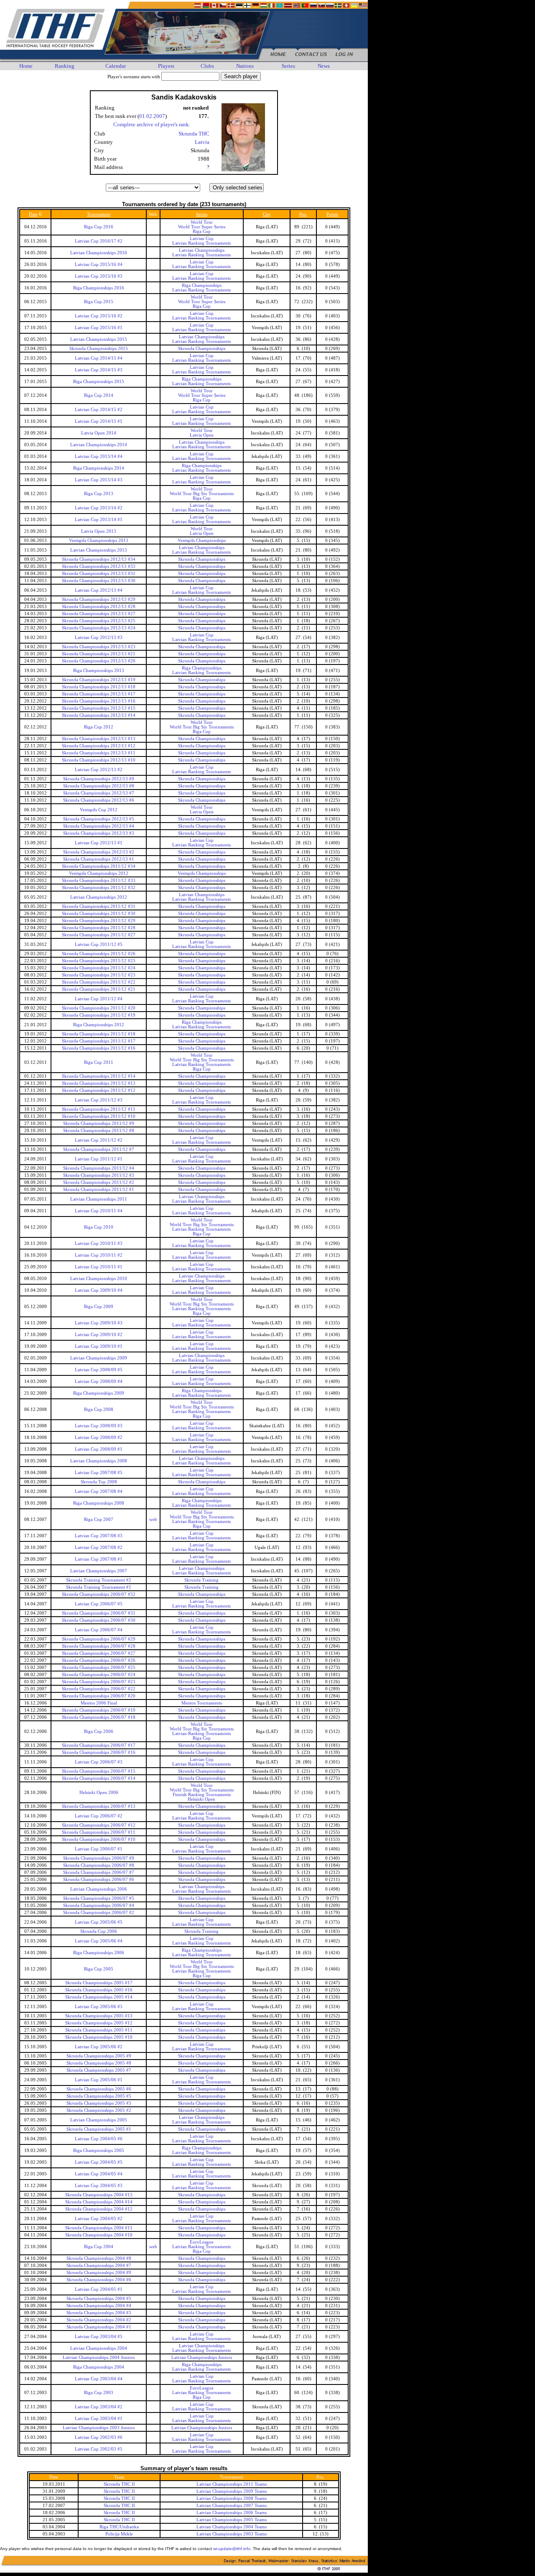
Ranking (65, 66)
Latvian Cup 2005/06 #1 (99, 2080)
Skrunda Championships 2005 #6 (99, 2089)
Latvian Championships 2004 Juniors (99, 2357)
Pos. (303, 214)
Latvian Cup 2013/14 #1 (99, 520)
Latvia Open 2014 (99, 433)
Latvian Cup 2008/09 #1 (99, 1449)
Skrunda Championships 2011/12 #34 (99, 866)
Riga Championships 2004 (99, 2367)
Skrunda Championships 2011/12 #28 (99, 928)
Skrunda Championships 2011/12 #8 (99, 1131)
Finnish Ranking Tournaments (202, 1795)
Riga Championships (202, 285)
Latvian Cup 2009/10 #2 (99, 1335)
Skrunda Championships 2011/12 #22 (99, 982)
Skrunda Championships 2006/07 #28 (99, 1646)
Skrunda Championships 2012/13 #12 (99, 746)
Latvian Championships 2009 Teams (232, 2491)
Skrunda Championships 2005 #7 (99, 2070)
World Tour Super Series (202, 227)
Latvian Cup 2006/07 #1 (99, 1849)
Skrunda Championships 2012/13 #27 (99, 614)
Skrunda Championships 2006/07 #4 (99, 1905)
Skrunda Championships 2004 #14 (99, 2202)
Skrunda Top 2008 (99, 1482)
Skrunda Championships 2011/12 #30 (99, 914)
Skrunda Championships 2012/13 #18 (99, 687)
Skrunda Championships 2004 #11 (99, 2228)
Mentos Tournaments (202, 1703)
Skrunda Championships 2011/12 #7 (99, 1149)
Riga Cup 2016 (99, 227)
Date (33, 214)
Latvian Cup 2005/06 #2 (99, 2047)
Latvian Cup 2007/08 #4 (99, 1491)
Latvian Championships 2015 (99, 339)
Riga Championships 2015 (99, 382)
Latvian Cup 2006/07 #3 (99, 1762)
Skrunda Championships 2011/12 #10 (99, 1116)
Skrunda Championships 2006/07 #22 (99, 1689)
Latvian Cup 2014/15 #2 (99, 410)
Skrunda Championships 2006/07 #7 (99, 1872)
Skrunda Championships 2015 (99, 349)
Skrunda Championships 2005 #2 (99, 2110)
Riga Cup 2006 (99, 1731)
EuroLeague (202, 2242)
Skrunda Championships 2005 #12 (99, 2023)
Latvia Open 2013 (99, 531)
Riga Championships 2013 (99, 671)
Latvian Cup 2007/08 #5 (99, 1473)
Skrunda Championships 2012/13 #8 (99, 786)
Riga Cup (202, 231)
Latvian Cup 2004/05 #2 (99, 2219)
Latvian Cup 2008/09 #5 (99, 1370)
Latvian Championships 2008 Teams (232, 2498)
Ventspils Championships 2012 (99, 873)
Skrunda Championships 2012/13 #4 (99, 826)
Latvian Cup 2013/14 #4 (99, 456)
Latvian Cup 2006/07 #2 (99, 1816)
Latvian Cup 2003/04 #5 (99, 2337)
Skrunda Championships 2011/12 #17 (99, 1041)
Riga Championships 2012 (99, 1025)
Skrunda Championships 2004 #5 (99, 2299)
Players (166, 66)
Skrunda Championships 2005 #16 (99, 1990)
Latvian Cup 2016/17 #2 (99, 241)
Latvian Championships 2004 (99, 2348)
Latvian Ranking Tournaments (201, 243)
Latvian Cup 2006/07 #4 (99, 1630)
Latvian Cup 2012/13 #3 (99, 638)
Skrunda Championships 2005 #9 (99, 2056)
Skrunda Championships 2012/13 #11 (99, 753)
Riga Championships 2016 (99, 288)
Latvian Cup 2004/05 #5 (99, 2162)
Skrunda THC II (119, 2484)
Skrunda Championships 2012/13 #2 (99, 852)
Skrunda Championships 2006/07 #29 (99, 1639)
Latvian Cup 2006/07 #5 (99, 1604)
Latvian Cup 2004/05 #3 (99, 2186)
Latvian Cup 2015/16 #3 (99, 276)
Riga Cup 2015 (99, 302)
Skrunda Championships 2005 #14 (99, 1997)
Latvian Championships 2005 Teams (232, 2520)
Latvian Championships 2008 (99, 1461)
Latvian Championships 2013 (99, 550)
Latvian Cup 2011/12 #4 (99, 999)
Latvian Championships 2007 (99, 1571)
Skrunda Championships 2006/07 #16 (99, 1752)
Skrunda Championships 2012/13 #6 (99, 800)
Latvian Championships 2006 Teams (232, 2513)
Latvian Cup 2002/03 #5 (99, 2449)
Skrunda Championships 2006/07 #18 (99, 1717)
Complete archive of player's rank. (152, 124)
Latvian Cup (202, 239)
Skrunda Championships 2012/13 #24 (99, 628)
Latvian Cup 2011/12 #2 (99, 1140)
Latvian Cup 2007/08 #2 (99, 1547)
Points (332, 214)
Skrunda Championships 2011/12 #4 (99, 1168)
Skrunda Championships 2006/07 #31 (99, 1613)
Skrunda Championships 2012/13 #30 (99, 581)
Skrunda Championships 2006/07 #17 (99, 1745)
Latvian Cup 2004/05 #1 (99, 2289)
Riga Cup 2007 (99, 1519)
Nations (245, 66)
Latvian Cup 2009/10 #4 (99, 1290)
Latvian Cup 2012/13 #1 (99, 843)
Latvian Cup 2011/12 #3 (99, 1100)
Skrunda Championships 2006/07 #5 (99, 1898)
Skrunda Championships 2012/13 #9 (99, 779)
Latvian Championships (202, 250)
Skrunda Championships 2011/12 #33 (99, 880)
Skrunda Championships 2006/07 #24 (99, 1675)
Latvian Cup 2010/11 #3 (99, 1243)
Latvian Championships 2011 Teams (232, 2484)
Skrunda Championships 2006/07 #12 (99, 1825)
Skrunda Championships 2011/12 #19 (99, 1015)
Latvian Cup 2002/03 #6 (99, 2437)
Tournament (99, 214)
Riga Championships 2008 (99, 1503)
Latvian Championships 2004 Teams (232, 2527)
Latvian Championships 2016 (99, 253)
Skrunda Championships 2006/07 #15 (99, 1771)
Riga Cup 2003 (99, 2393)
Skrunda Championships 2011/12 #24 (99, 968)
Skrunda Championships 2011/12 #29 (99, 921)
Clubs (207, 66)
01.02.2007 (152, 116)
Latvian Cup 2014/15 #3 (99, 370)
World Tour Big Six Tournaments (202, 494)
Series (288, 66)
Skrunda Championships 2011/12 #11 (99, 1109)
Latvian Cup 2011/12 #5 (99, 944)
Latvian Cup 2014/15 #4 (99, 358)
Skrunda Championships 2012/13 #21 (99, 654)
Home (26, 66)
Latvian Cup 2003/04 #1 (99, 2419)
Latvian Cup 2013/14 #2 (99, 508)
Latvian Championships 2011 (99, 1199)
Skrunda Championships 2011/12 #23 (99, 975)
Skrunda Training (201, 1580)
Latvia (202, 142)
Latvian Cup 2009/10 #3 (99, 1323)
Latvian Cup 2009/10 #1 (99, 1346)
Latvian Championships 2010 (99, 1279)
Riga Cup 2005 (99, 1969)
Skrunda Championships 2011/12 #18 (99, 1034)
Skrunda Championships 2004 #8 (99, 2258)
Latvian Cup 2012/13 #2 (99, 770)
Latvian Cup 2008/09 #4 (99, 1381)
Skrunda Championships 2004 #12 (99, 2209)
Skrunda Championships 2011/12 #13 (99, 1083)
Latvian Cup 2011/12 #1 (99, 1159)
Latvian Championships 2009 (99, 1358)
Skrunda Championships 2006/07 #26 (99, 1660)
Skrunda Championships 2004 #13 (99, 2195)
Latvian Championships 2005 (99, 2120)
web (153, 1519)
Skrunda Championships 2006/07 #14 (99, 1778)
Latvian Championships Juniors (202, 2357)
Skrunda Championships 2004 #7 (99, 2265)
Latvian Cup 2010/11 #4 (99, 1211)
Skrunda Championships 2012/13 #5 (99, 819)
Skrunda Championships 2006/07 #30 (99, 1620)
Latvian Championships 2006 (99, 1889)
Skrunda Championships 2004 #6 (99, 2280)
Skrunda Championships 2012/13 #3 (99, 833)
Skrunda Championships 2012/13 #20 (99, 661)
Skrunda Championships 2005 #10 (99, 2037)
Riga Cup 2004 (99, 2247)
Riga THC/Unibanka (119, 2527)
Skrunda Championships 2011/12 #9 (99, 1123)
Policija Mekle (119, 2534)
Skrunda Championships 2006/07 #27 (99, 1653)
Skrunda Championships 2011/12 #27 (99, 935)
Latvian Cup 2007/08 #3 (99, 1536)
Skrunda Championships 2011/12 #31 (99, 906)
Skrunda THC (194, 134)
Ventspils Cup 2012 (99, 810)
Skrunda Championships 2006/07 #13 (99, 1806)
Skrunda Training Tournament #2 (99, 1580)
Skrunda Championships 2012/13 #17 (99, 694)
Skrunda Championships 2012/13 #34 (99, 559)
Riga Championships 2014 (99, 468)
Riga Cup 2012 (99, 727)
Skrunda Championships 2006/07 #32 (99, 1594)
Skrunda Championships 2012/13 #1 (99, 859)
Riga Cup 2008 (99, 1409)
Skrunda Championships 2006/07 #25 (99, 1667)
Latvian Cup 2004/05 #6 (99, 2139)
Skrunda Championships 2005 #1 (99, 2129)
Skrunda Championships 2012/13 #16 (99, 701)
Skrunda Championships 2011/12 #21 (99, 989)
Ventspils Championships (202, 540)
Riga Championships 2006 (99, 1953)
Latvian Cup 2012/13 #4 (99, 590)
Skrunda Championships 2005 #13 (99, 2016)
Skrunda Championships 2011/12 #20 (99, 1008)
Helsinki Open (201, 1799)
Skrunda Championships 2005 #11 (99, 2030)
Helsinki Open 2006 (99, 1793)
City (267, 214)
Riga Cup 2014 (99, 395)
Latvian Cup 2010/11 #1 (99, 1267)
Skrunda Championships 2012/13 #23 (99, 647)
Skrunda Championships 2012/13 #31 (99, 574)
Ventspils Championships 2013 (99, 540)
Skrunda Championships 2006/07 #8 (99, 1865)
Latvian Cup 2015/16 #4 (99, 264)
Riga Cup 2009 (99, 1307)
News (324, 66)
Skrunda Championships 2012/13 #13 (99, 739)
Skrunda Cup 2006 (99, 1931)
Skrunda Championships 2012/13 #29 (99, 599)
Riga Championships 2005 (99, 2150)
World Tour (202, 222)
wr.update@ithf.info (232, 2549)
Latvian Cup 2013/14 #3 (99, 480)
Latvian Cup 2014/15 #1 (99, 421)
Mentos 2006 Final (99, 1703)
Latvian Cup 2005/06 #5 (99, 1922)
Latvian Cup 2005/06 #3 (99, 2007)
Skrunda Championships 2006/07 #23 (99, 1682)
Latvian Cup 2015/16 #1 (99, 328)
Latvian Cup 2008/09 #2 (99, 1437)
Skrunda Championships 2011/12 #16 (99, 1048)
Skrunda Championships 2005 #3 (99, 2103)
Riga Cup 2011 (99, 1062)
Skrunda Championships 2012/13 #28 (99, 607)
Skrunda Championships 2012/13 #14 (99, 715)
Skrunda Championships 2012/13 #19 (99, 680)
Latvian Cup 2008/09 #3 (99, 1426)
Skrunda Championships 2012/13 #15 (99, 708)
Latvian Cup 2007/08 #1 (99, 1559)
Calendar (116, 66)
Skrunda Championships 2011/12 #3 (99, 1175)
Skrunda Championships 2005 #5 (99, 2096)
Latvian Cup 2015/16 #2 (99, 316)
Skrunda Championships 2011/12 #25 (99, 961)
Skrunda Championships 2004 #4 (99, 2306)
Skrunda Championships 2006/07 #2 (99, 1913)
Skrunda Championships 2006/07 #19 (99, 1710)
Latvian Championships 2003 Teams (232, 2534)
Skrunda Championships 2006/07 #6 (99, 1880)
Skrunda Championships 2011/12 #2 (99, 1182)
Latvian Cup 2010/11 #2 (99, 1255)
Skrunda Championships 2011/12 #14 (99, 1076)
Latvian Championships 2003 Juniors (99, 2428)
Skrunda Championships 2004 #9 (99, 2273)
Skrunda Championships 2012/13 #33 (99, 566)
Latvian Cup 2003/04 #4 (99, 2379)
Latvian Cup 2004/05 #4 (99, 2174)
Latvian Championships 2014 (99, 445)
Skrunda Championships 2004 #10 (99, 2235)
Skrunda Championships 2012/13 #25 (99, 621)
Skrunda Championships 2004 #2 (99, 2320)
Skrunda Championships (202, 349)
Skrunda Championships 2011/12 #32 (99, 888)
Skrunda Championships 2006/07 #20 (99, 1696)
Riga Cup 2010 (99, 1227)
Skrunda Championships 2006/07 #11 (99, 1832)
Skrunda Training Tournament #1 (99, 1587)
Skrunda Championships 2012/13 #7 (99, 793)
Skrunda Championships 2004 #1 (99, 2327)
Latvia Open (202, 435)
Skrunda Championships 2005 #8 (99, 2063)
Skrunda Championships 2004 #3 (99, 2313)
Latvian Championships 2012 (99, 897)
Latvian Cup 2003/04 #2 (99, 2407)
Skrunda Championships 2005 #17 (99, 1983)
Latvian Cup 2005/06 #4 (99, 1941)
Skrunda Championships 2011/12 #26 (99, 954)
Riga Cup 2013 (99, 494)
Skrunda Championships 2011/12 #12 (99, 1090)
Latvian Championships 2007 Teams (232, 2506)
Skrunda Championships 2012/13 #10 (99, 760)
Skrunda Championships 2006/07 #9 (99, 1858)
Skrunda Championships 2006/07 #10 (99, 1839)
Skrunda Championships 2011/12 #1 (99, 1190)
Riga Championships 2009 (99, 1393)
